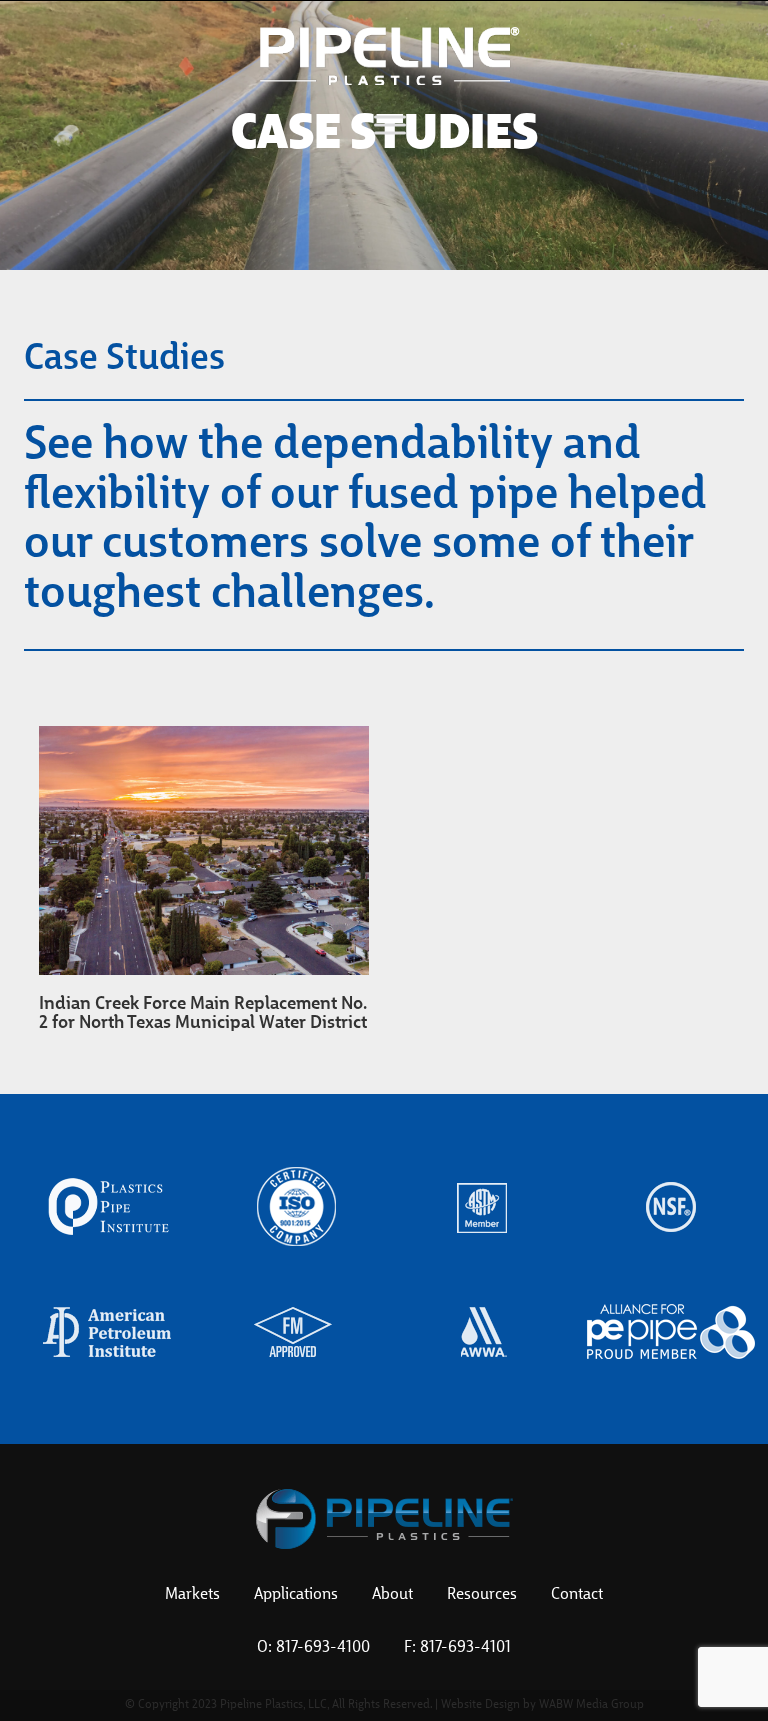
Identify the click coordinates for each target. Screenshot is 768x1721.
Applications (296, 1595)
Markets (192, 1595)
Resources (482, 1595)
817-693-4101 (465, 1648)
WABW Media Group (591, 1705)
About (392, 1595)
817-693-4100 (323, 1648)
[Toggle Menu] (390, 124)
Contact (577, 1595)
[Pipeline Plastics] (390, 55)
